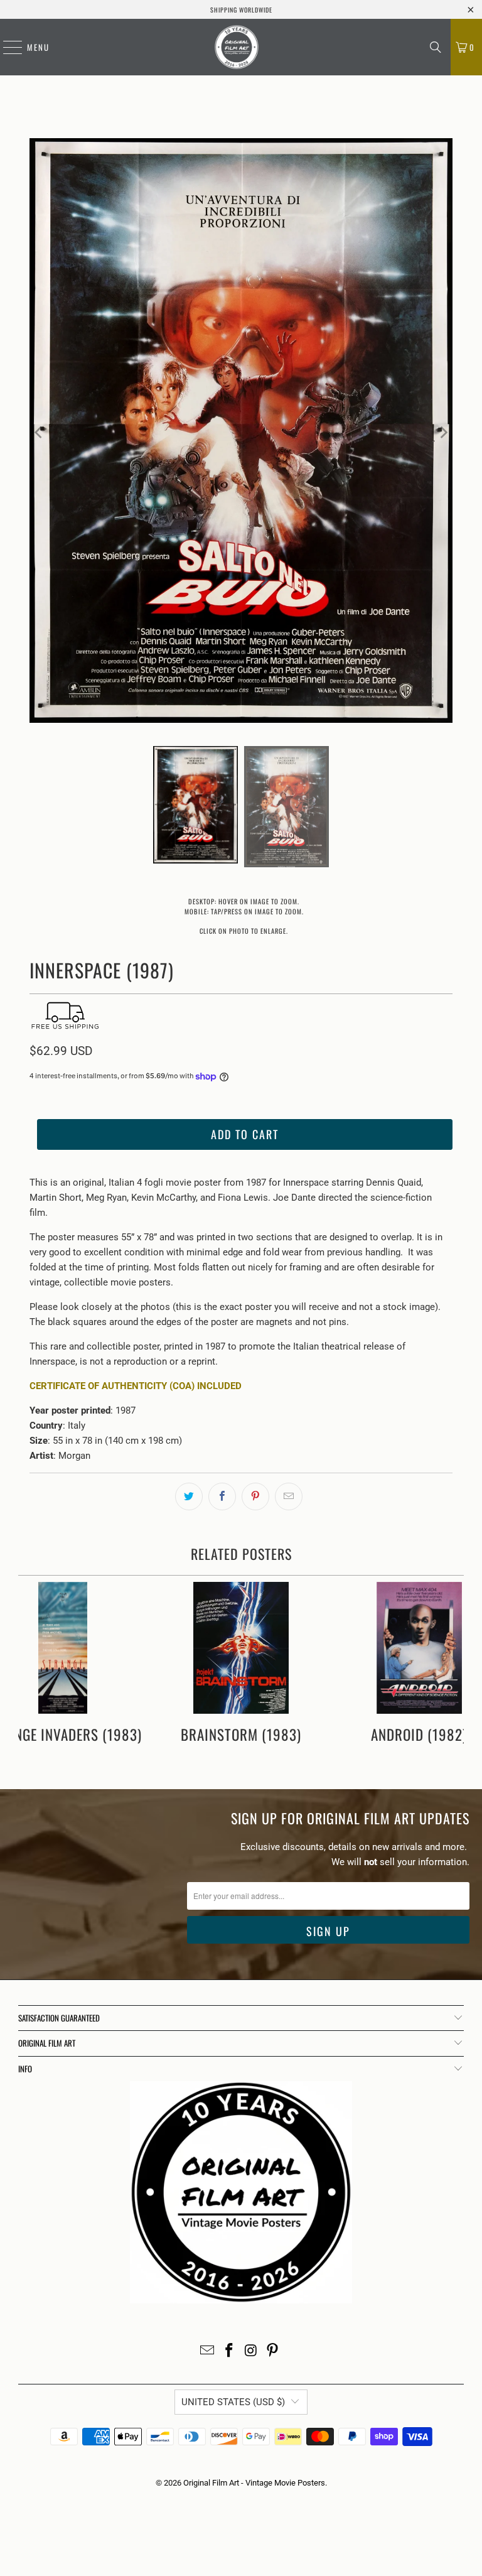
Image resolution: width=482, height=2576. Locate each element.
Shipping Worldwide (241, 10)
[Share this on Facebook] (222, 1496)
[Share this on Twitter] (189, 1496)
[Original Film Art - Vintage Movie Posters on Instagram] (252, 2351)
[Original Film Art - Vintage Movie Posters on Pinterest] (273, 2351)
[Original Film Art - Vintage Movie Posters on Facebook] (230, 2351)
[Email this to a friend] (289, 1496)
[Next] (443, 433)
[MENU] (6, 47)
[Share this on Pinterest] (255, 1496)
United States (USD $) (233, 2402)
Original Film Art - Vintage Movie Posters (254, 2483)
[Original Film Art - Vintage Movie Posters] (237, 47)
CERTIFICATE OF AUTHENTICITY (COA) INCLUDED (136, 1386)
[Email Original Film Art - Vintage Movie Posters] (208, 2351)
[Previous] (39, 433)
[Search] (436, 47)
